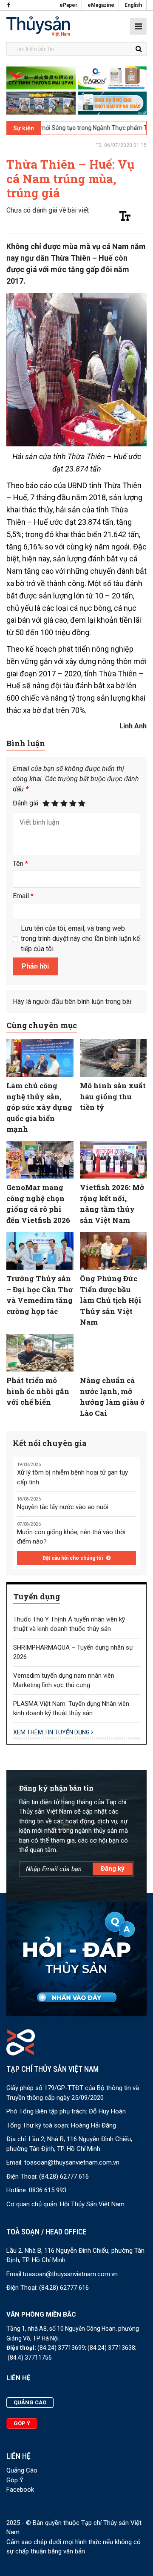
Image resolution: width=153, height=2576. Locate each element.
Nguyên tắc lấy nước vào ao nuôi (63, 1507)
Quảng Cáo (22, 2470)
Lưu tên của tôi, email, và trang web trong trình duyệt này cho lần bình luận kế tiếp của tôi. (80, 939)
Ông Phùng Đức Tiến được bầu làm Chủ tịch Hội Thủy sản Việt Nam (111, 1300)
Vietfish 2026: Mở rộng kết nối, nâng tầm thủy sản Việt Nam (112, 1204)
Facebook (20, 2490)
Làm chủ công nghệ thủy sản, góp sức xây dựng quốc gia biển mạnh (39, 1107)
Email (23, 896)
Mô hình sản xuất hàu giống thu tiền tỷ (113, 1096)
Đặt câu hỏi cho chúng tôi (73, 1558)
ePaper (68, 5)
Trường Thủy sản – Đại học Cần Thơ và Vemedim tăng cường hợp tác (40, 1295)
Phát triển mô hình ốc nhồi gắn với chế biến (38, 1391)
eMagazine (101, 5)
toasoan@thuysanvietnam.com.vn (72, 2162)
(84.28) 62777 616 (64, 2176)
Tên (20, 864)
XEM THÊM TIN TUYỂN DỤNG (52, 1732)
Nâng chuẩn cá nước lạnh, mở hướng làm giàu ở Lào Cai (112, 1397)
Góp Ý (15, 2480)
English (133, 5)
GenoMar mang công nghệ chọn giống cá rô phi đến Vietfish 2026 (38, 1204)
